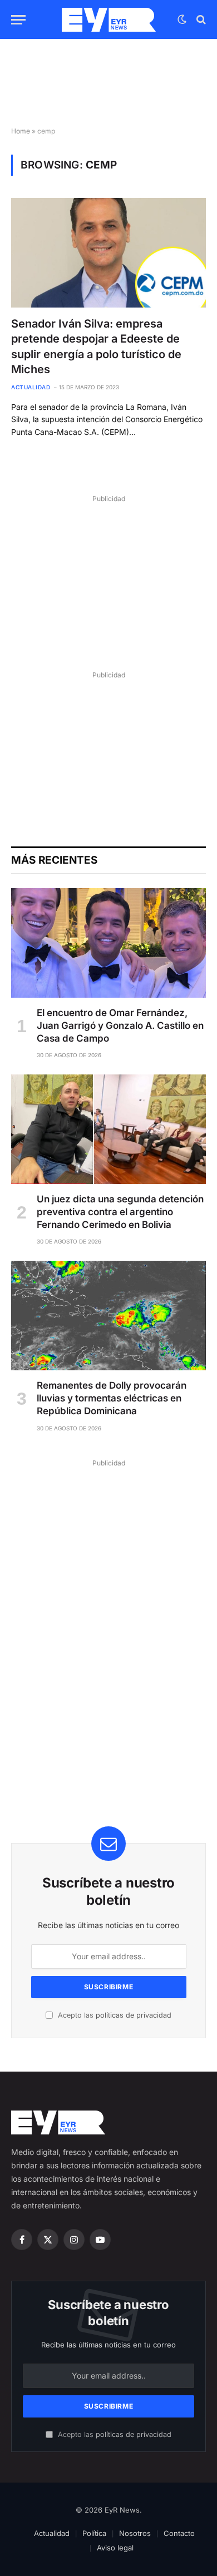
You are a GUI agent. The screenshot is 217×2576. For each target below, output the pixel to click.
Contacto (179, 2533)
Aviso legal (115, 2548)
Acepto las (114, 2015)
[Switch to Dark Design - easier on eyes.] (182, 19)
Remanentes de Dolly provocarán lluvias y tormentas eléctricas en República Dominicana (112, 1398)
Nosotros (135, 2533)
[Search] (200, 20)
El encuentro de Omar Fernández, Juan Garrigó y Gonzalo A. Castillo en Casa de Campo (120, 1026)
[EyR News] (109, 20)
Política (94, 2533)
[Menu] (18, 20)
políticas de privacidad (134, 2015)
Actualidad (52, 2533)
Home (21, 131)
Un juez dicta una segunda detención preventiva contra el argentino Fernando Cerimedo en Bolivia (120, 1212)
